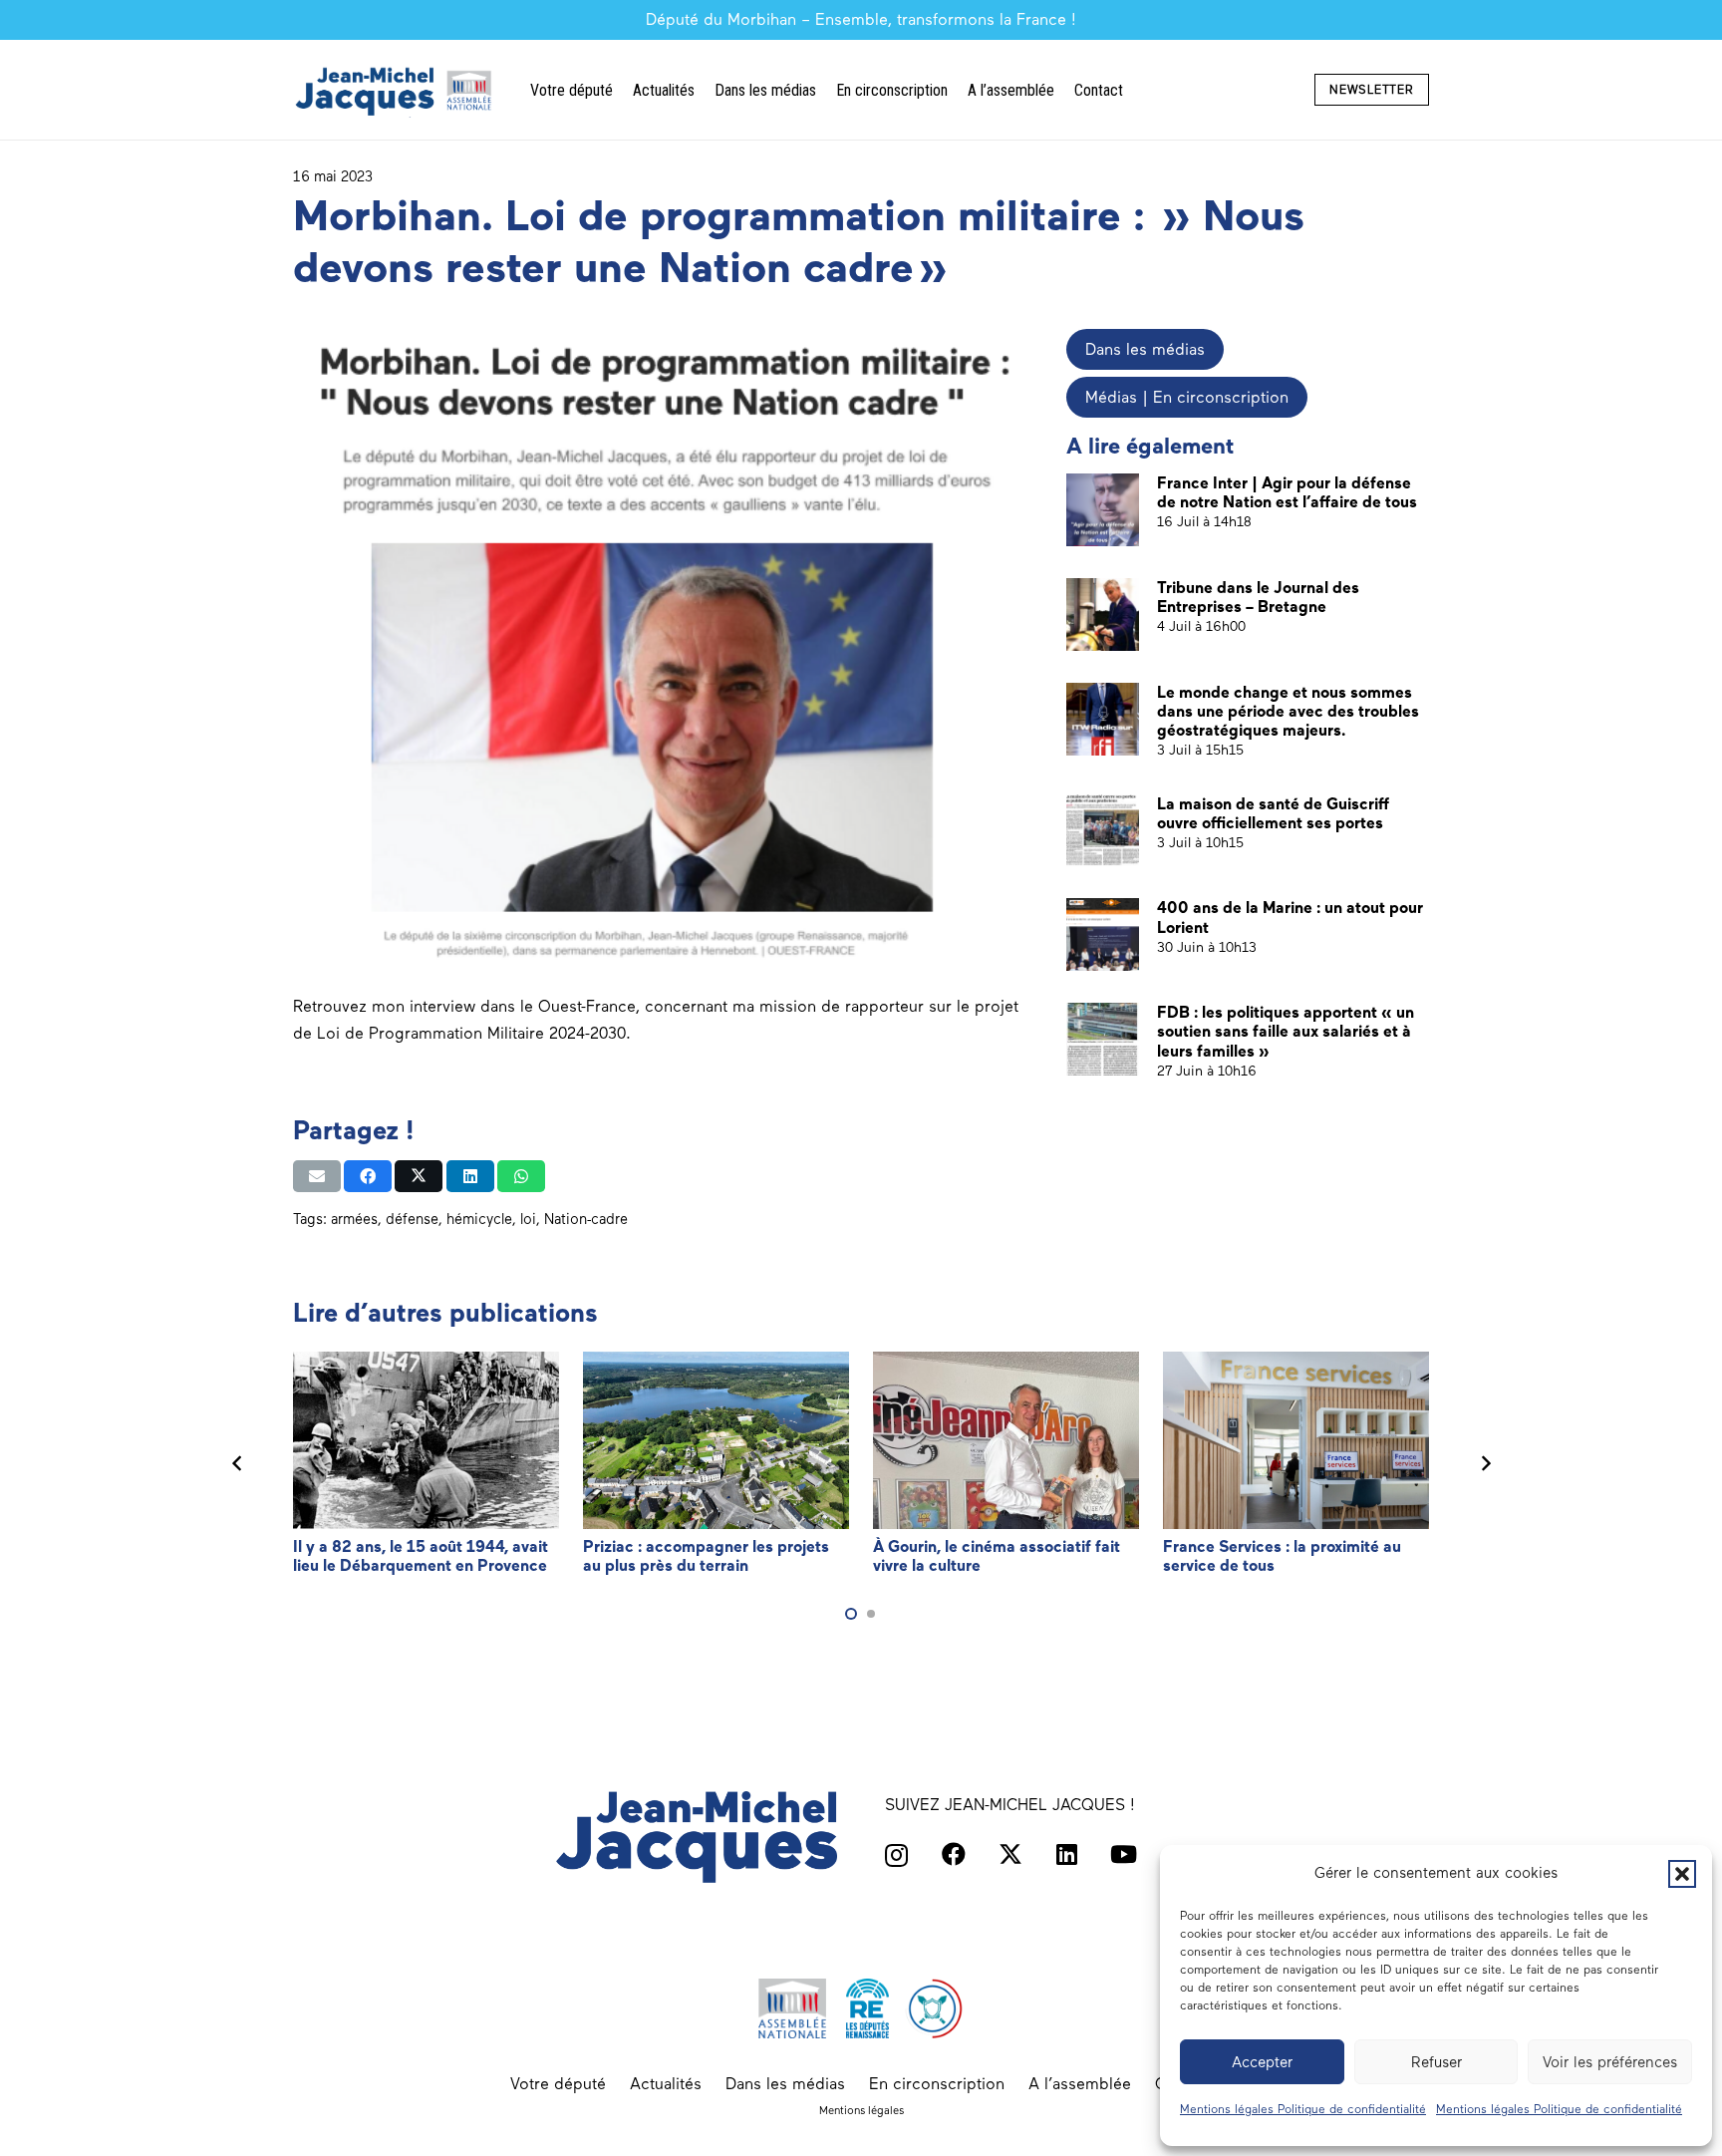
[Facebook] (954, 1854)
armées (354, 1219)
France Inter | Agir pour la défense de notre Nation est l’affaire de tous (1287, 492)
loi (528, 1219)
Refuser (1436, 2062)
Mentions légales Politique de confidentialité (1303, 2109)
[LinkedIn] (1067, 1854)
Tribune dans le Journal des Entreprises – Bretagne (1258, 597)
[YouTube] (1124, 1854)
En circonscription (937, 2084)
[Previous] (237, 1463)
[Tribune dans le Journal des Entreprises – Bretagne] (1103, 615)
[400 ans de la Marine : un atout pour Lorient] (1103, 934)
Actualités (666, 2084)
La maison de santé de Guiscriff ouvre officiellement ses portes (1273, 813)
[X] (1010, 1854)
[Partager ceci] (368, 1176)
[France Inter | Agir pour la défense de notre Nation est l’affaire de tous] (1103, 510)
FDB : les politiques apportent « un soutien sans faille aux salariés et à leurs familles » (1286, 1031)
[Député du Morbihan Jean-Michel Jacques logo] (396, 90)
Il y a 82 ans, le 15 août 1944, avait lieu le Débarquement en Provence (421, 1556)
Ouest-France (587, 1006)
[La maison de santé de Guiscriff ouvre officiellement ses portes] (1103, 831)
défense (412, 1219)
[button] (1682, 1874)
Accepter (1262, 2062)
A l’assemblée (1080, 2084)
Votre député (558, 2084)
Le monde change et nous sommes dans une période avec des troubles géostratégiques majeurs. (1288, 711)
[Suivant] (1485, 1463)
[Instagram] (896, 1855)
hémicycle (479, 1219)
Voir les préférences (1610, 2062)
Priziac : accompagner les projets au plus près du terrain (706, 1556)
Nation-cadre (586, 1219)
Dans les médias (785, 2084)
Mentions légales (861, 2110)
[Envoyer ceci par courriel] (317, 1176)
